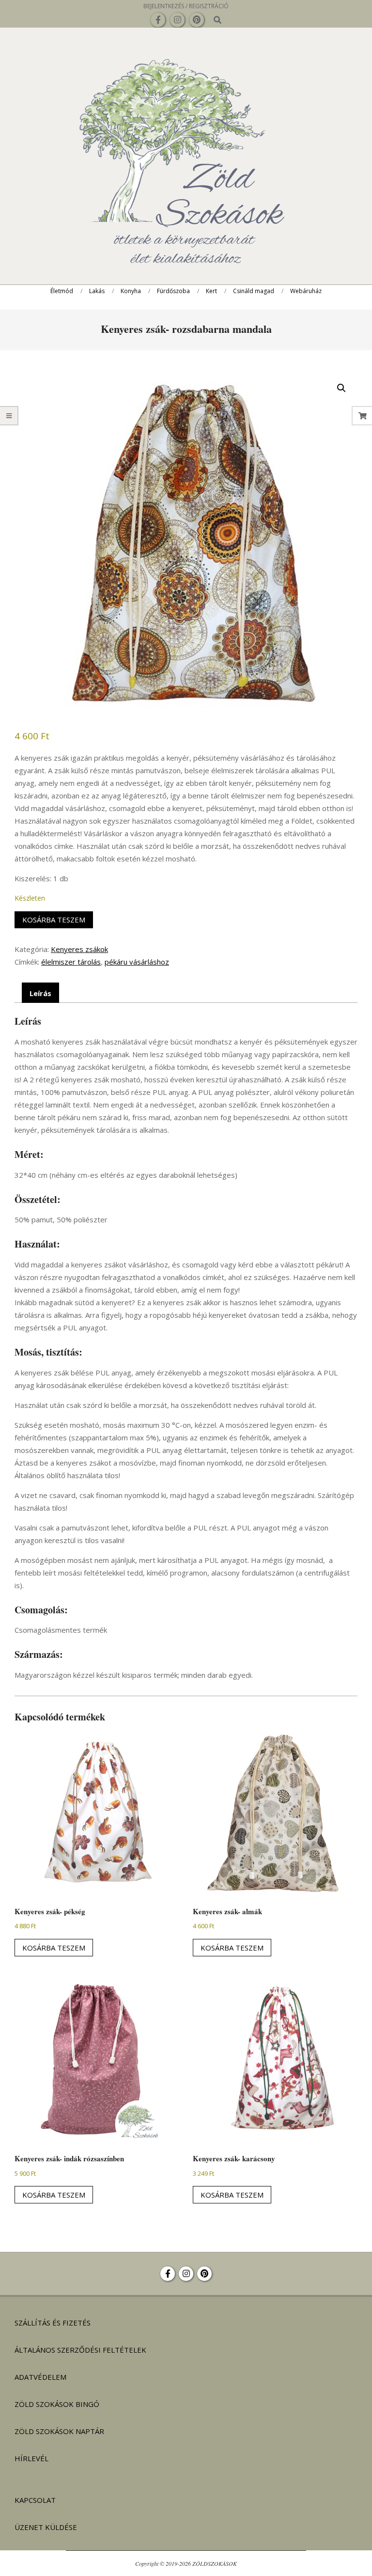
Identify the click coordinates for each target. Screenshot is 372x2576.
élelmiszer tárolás (71, 962)
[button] (341, 388)
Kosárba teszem (54, 920)
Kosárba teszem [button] (54, 1948)
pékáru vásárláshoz (137, 962)
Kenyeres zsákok (79, 949)
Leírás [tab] (40, 993)
